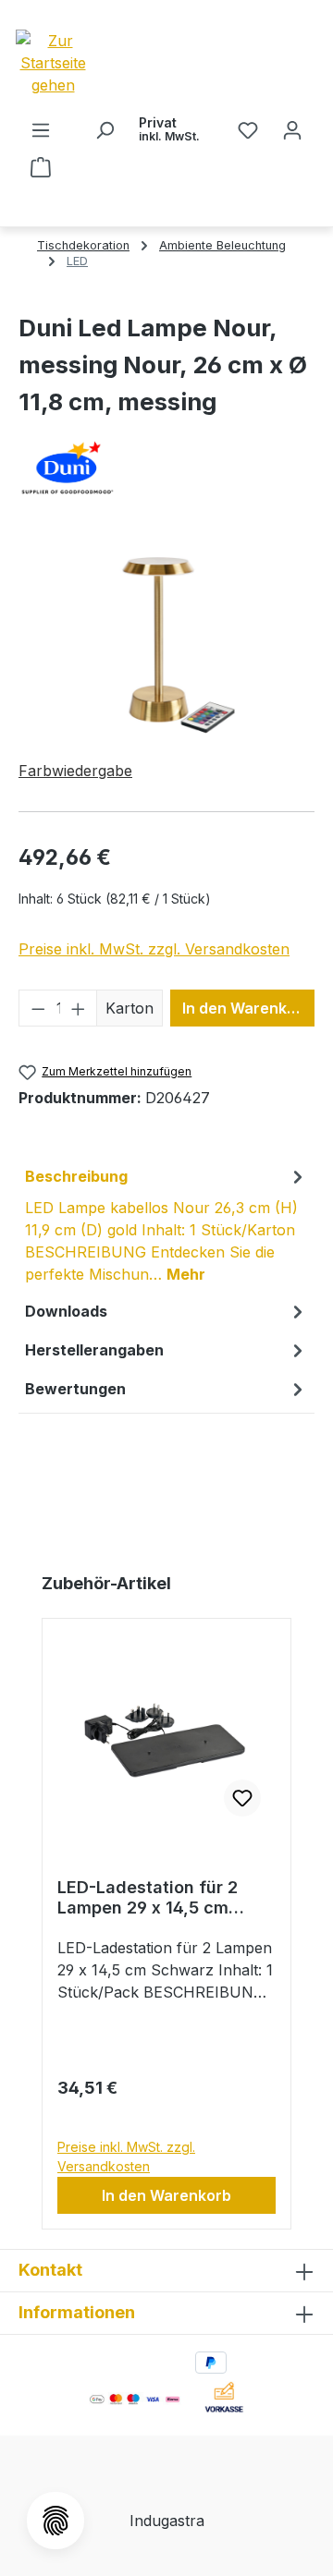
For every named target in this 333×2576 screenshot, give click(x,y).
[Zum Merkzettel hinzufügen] (242, 1798)
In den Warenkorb (247, 1008)
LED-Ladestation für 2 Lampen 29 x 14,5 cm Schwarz (148, 1898)
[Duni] (166, 468)
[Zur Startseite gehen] (85, 63)
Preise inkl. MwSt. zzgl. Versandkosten (154, 949)
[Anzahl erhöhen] (79, 1008)
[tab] (166, 1224)
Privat (169, 129)
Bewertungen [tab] (75, 1389)
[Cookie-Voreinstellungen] (55, 2521)
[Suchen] (105, 129)
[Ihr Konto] (292, 129)
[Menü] (41, 129)
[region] (166, 641)
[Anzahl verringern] (38, 1008)
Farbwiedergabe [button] (75, 771)
